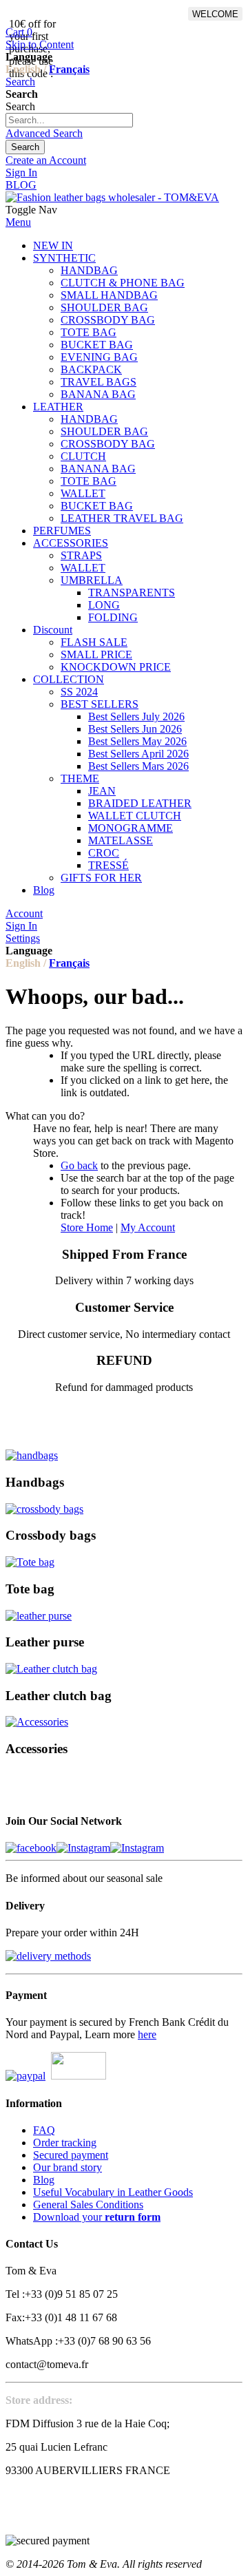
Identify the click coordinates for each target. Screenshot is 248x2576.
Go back (79, 1165)
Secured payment (71, 2155)
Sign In (21, 172)
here (147, 2034)
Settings (23, 938)
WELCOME (215, 14)
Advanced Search (44, 133)
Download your (97, 2217)
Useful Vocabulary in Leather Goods (113, 2192)
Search (20, 82)
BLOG (21, 185)
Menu (18, 222)
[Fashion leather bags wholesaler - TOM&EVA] (112, 197)
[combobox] (69, 120)
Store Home (87, 1227)
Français (69, 69)
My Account (148, 1227)
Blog (44, 2180)
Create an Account (46, 160)
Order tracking (65, 2143)
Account (24, 913)
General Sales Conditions (88, 2205)
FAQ (44, 2130)
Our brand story (68, 2167)
